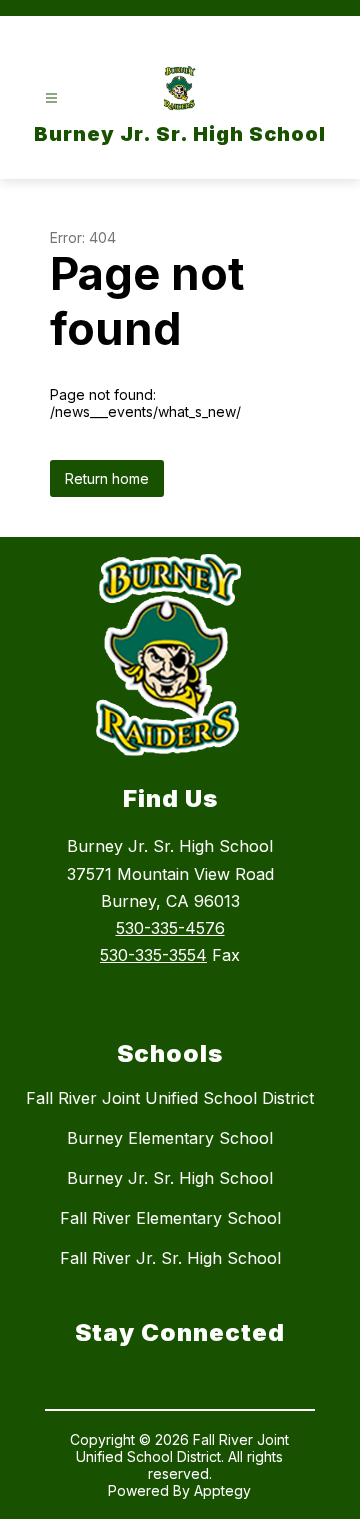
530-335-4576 (170, 928)
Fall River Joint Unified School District (170, 1098)
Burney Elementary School (170, 1138)
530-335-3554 (153, 955)
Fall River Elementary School (170, 1218)
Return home (107, 478)
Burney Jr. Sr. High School (170, 1178)
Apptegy (222, 1490)
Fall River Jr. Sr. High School (170, 1258)
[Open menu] (51, 98)
